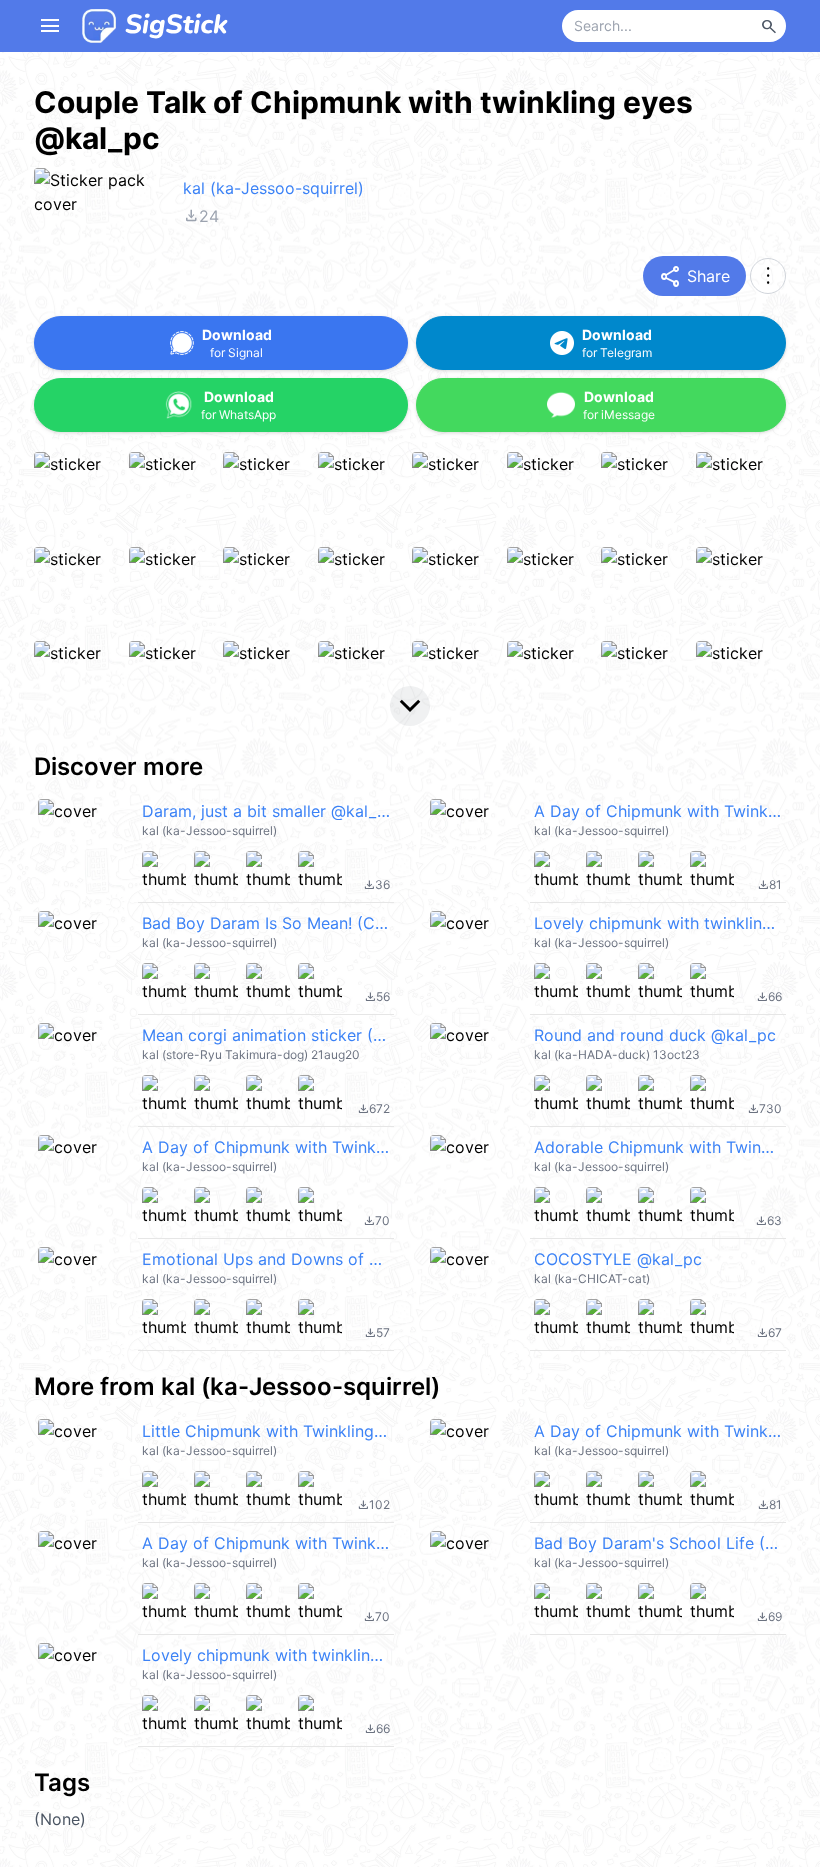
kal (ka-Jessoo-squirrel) (273, 188)
